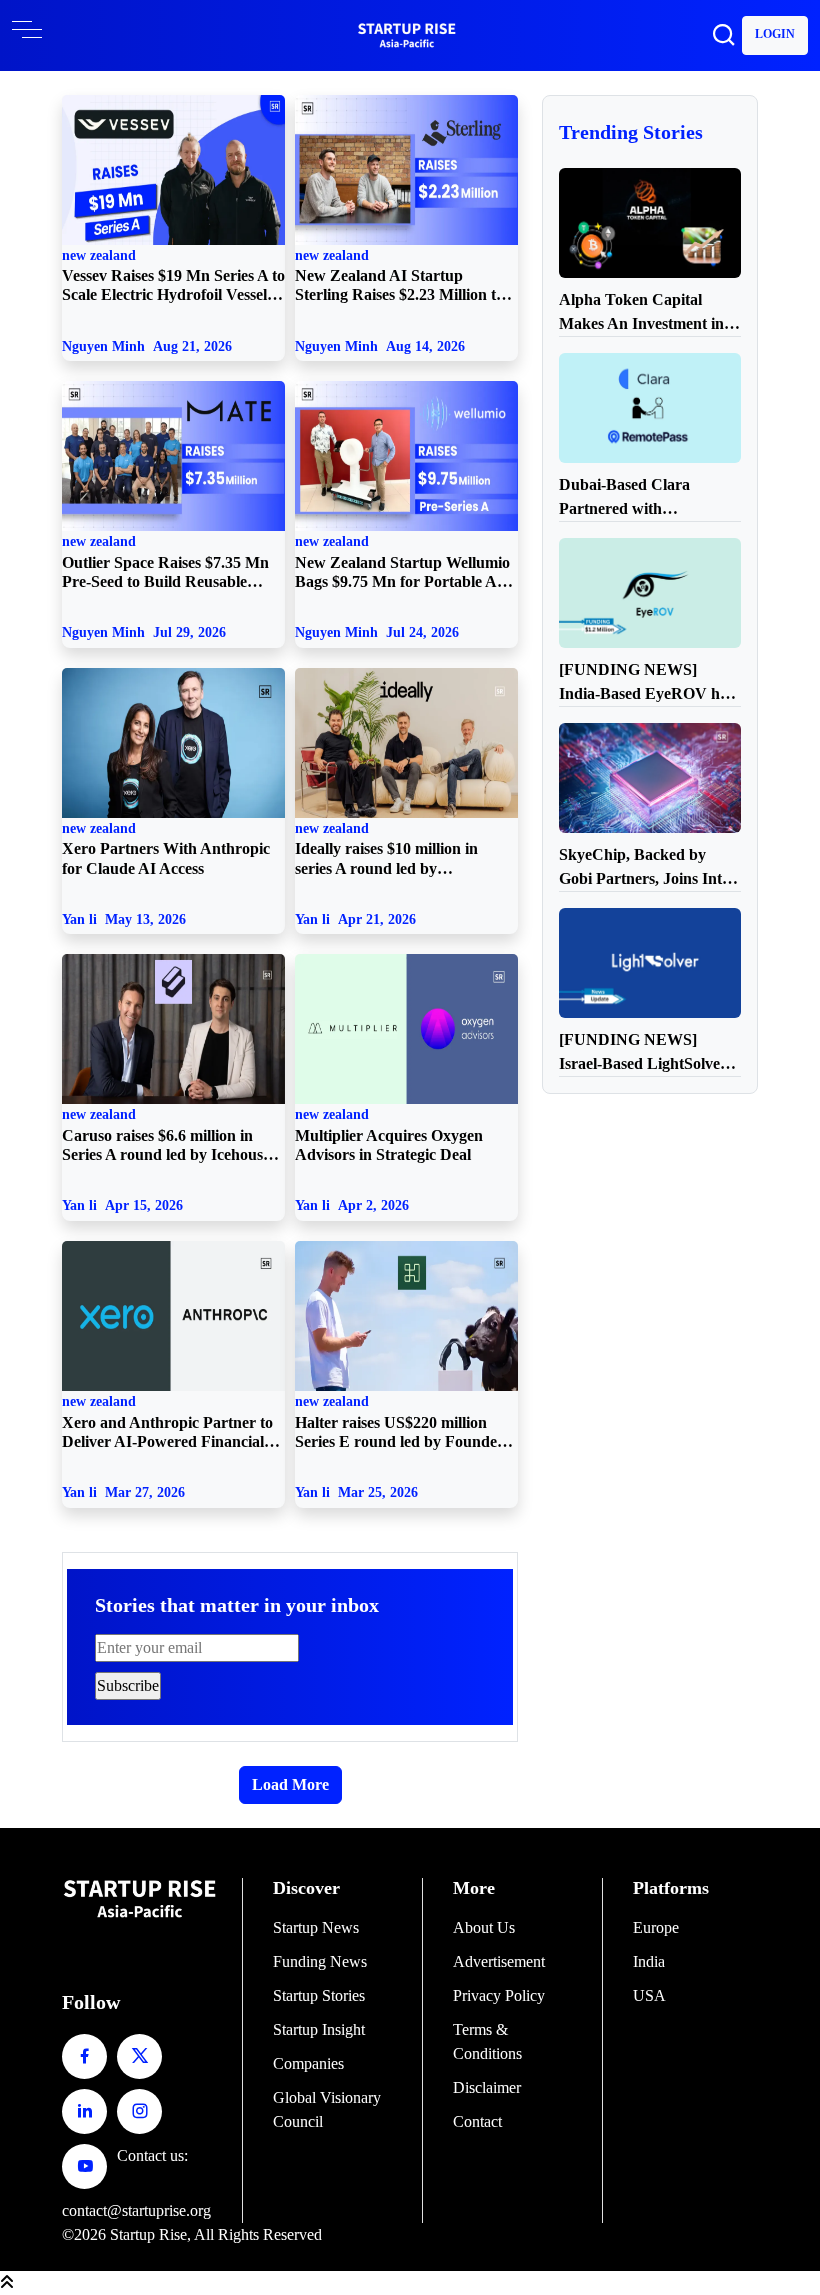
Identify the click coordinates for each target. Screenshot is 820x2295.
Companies (308, 2063)
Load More (290, 1784)
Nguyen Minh (147, 346)
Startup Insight (319, 2029)
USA (649, 1995)
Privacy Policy (499, 1995)
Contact (477, 2121)
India (649, 1961)
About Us (484, 1927)
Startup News (316, 1927)
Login (775, 34)
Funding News (320, 1961)
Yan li (124, 919)
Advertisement (499, 1961)
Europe (656, 1927)
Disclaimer (487, 2087)
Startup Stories (319, 1995)
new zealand (173, 276)
